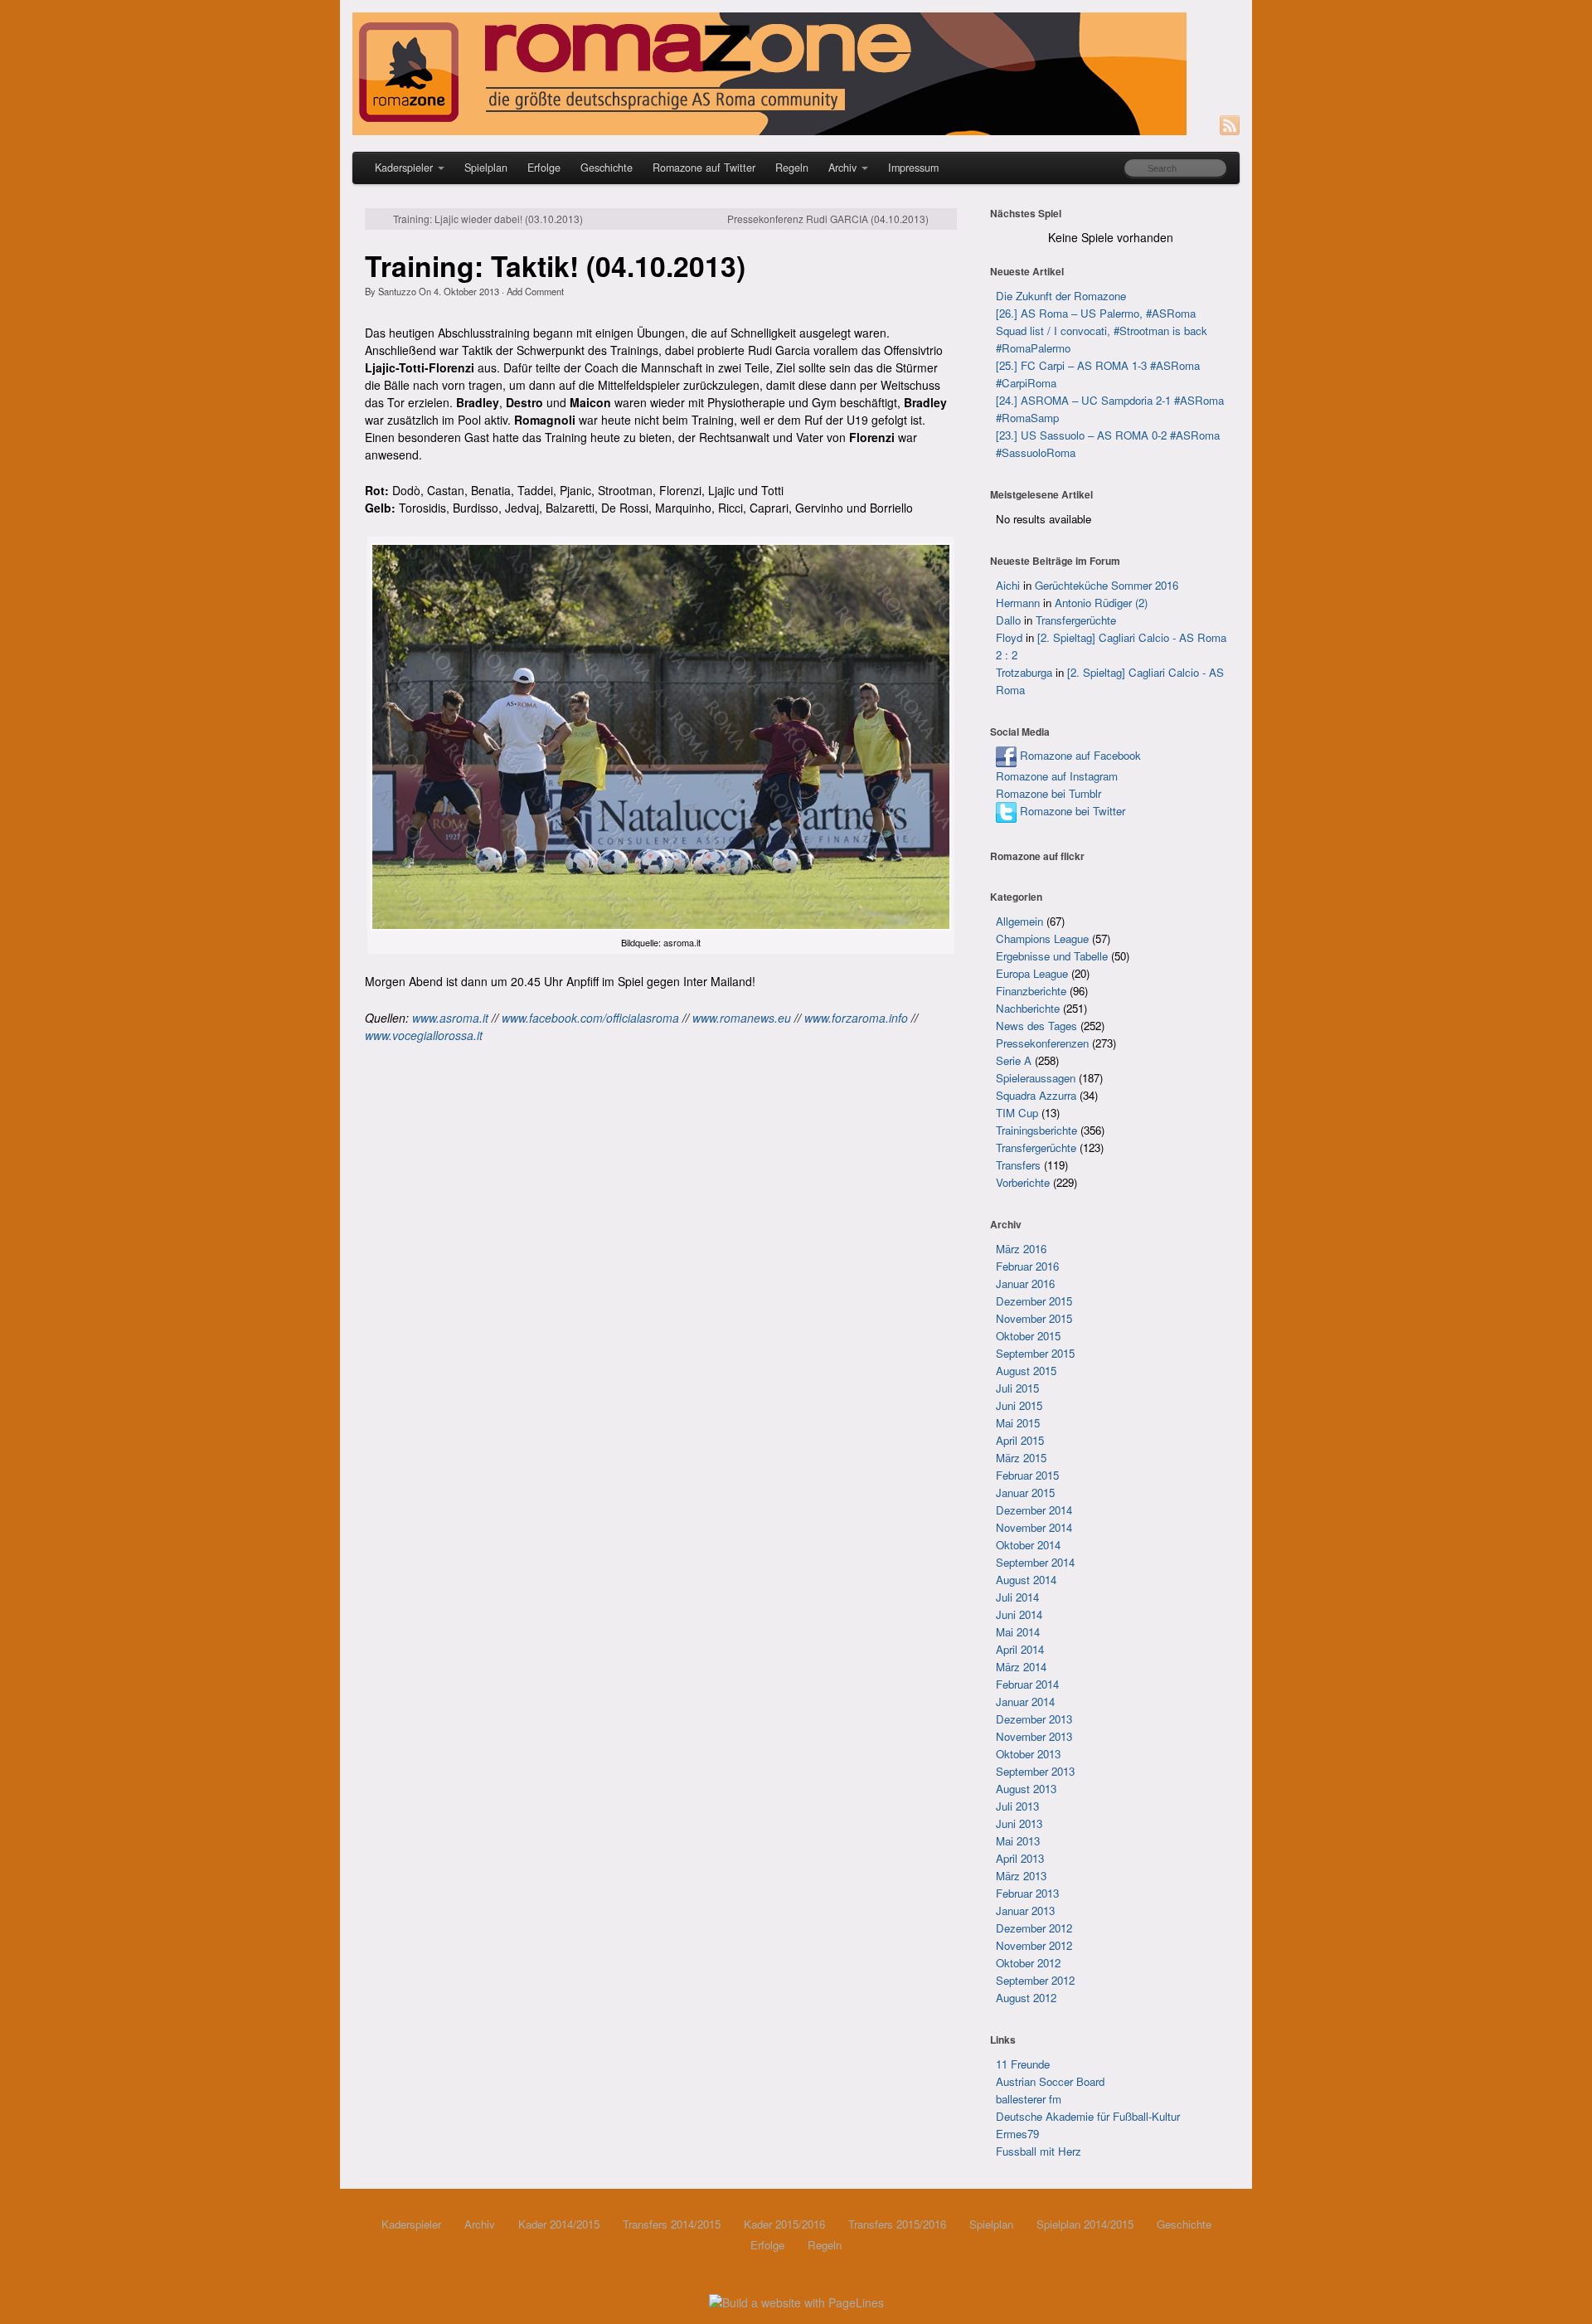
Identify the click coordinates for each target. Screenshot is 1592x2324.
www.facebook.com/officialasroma (590, 1018)
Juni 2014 (1019, 1614)
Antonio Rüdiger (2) (1101, 603)
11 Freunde (1023, 2064)
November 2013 (1034, 1736)
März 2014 (1021, 1667)
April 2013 (1020, 1858)
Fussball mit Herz (1039, 2151)
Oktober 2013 (1028, 1754)
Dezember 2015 (1034, 1301)
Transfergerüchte (1076, 620)
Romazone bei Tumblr (1048, 793)
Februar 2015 (1027, 1475)
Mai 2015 (1018, 1423)
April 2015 (1020, 1440)
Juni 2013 (1019, 1823)
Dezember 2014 (1034, 1510)
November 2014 (1034, 1527)
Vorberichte (1023, 1182)
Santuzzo (397, 291)
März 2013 (1021, 1876)
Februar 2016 (1027, 1266)
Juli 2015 (1017, 1388)
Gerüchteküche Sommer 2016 (1107, 585)
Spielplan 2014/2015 (1085, 2224)
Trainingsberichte (1036, 1130)
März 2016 (1021, 1249)
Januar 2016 (1025, 1284)
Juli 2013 (1017, 1806)
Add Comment (535, 291)
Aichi (1008, 585)
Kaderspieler (404, 168)
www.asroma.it (450, 1018)
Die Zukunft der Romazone (1061, 296)
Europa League (1032, 973)
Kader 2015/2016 (784, 2224)
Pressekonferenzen (1042, 1043)
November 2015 (1034, 1318)
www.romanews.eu (742, 1018)
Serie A (1014, 1060)
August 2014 (1026, 1580)
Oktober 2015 (1028, 1336)
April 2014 (1020, 1649)
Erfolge (544, 168)
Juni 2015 (1019, 1405)
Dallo (1008, 620)
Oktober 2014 (1028, 1545)
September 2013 (1035, 1771)
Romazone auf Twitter (704, 168)
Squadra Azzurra (1036, 1095)
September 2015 (1035, 1353)
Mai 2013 (1018, 1841)
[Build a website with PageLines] (796, 2301)
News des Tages (1036, 1026)
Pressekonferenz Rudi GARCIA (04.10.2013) (828, 219)
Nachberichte (1028, 1008)
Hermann (1018, 603)
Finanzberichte (1031, 991)
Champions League (1042, 938)
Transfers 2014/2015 (672, 2224)
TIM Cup (1017, 1113)
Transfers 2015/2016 (897, 2224)
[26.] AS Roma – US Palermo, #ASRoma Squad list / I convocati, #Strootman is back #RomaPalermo (1102, 331)
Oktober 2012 (1028, 1963)
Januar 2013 (1025, 1911)
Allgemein (1019, 921)
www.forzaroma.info (856, 1018)
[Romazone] (796, 74)
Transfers (1018, 1165)
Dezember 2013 (1034, 1719)
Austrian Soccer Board (1050, 2081)
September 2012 (1035, 1980)
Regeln (792, 168)
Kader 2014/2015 (559, 2224)
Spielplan (486, 168)
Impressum (913, 168)
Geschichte (607, 168)
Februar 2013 (1027, 1893)
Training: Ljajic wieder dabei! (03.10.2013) (488, 219)
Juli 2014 (1017, 1597)
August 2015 (1026, 1371)
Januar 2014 (1025, 1702)
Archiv (842, 168)
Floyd (1009, 637)
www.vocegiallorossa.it (424, 1035)
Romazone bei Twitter (1071, 811)
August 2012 (1026, 1998)
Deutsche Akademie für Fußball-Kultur (1088, 2116)
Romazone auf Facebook (1079, 755)
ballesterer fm (1029, 2099)
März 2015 (1021, 1458)
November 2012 (1034, 1945)
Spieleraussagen (1036, 1078)
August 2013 (1026, 1789)
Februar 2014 (1027, 1684)
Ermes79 (1017, 2134)
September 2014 (1035, 1562)
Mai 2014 (1018, 1632)
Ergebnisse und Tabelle (1052, 956)
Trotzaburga (1024, 672)
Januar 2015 (1025, 1493)
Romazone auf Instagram (1057, 776)
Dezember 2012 (1034, 1928)
